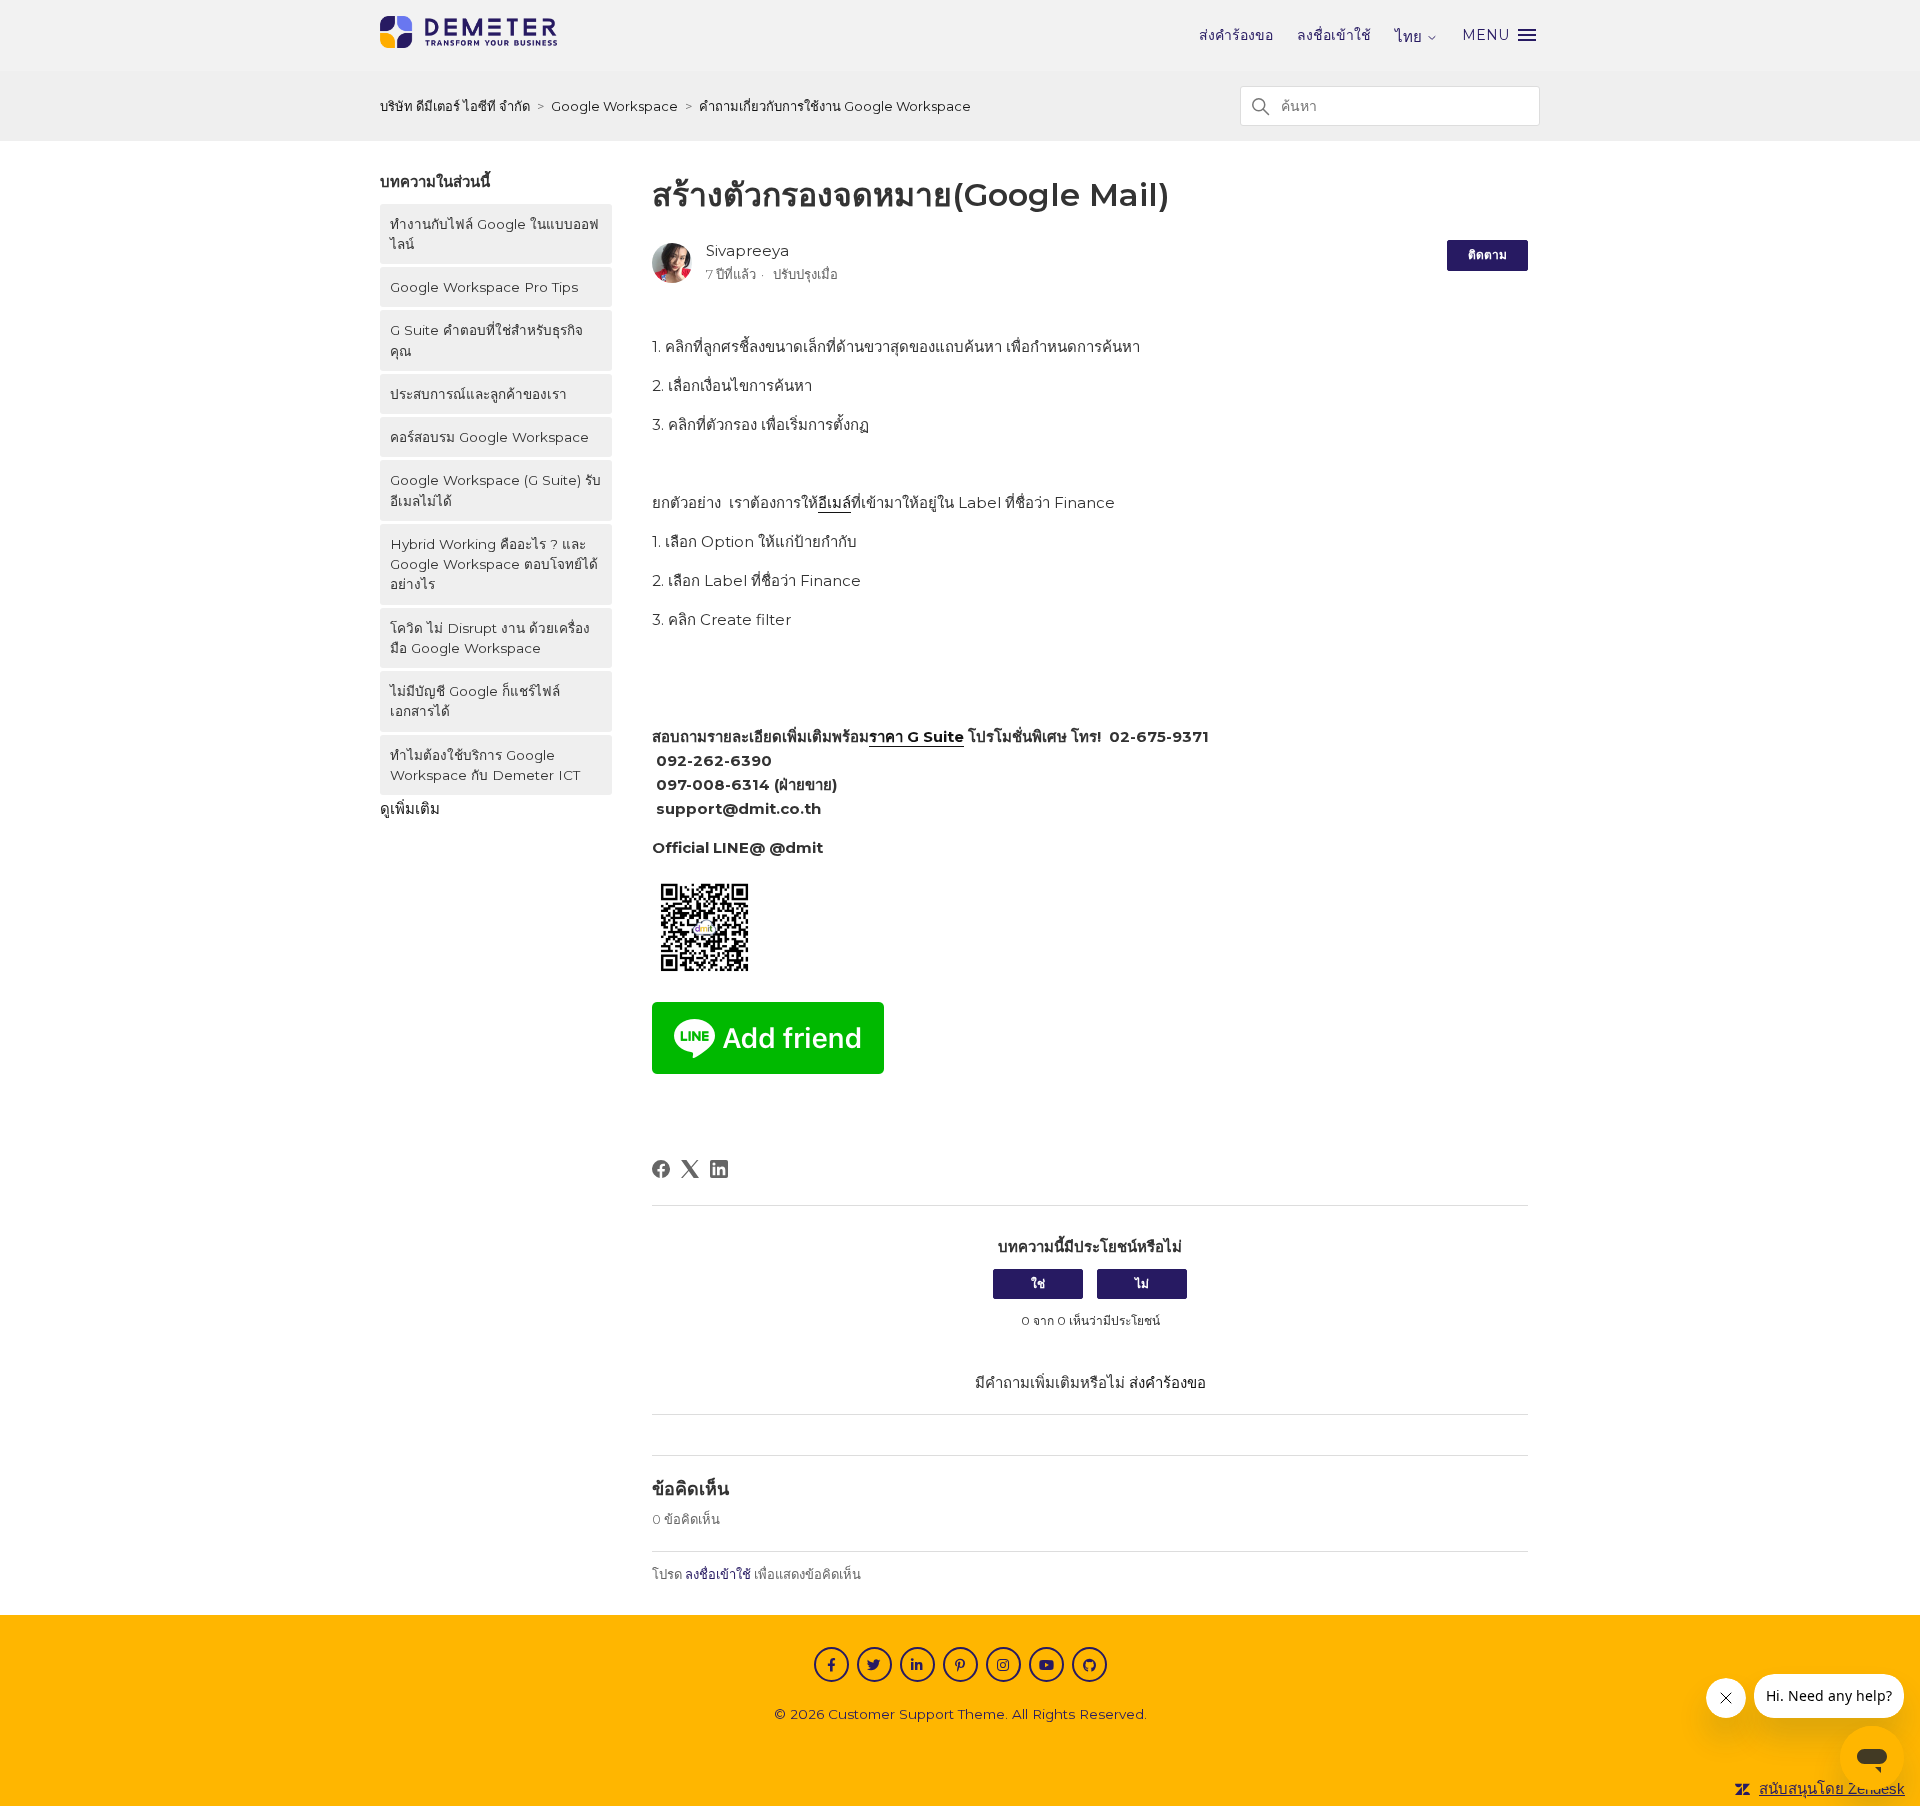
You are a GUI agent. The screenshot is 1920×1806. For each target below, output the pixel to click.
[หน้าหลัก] (468, 42)
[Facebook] (661, 1169)
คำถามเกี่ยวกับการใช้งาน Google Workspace (835, 106)
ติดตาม (1487, 254)
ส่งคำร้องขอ (1236, 35)
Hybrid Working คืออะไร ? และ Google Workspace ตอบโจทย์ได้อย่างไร (494, 564)
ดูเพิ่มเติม (410, 808)
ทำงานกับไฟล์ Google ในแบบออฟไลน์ (494, 234)
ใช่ (1038, 1283)
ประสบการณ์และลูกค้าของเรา (480, 394)
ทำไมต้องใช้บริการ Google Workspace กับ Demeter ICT (485, 765)
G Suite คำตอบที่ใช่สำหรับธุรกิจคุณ (486, 340)
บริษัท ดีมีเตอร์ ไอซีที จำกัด (455, 106)
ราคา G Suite (916, 736)
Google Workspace (614, 106)
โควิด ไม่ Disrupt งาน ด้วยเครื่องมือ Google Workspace (490, 638)
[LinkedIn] (719, 1169)
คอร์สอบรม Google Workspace (489, 437)
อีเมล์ (834, 502)
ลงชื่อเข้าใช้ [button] (1334, 35)
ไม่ (1142, 1283)
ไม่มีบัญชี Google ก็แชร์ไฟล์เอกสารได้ (475, 701)
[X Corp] (690, 1169)
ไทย (1410, 36)
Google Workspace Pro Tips (484, 287)
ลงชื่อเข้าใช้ (718, 1574)
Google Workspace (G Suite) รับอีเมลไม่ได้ (495, 490)
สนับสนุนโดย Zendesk (1832, 1788)
